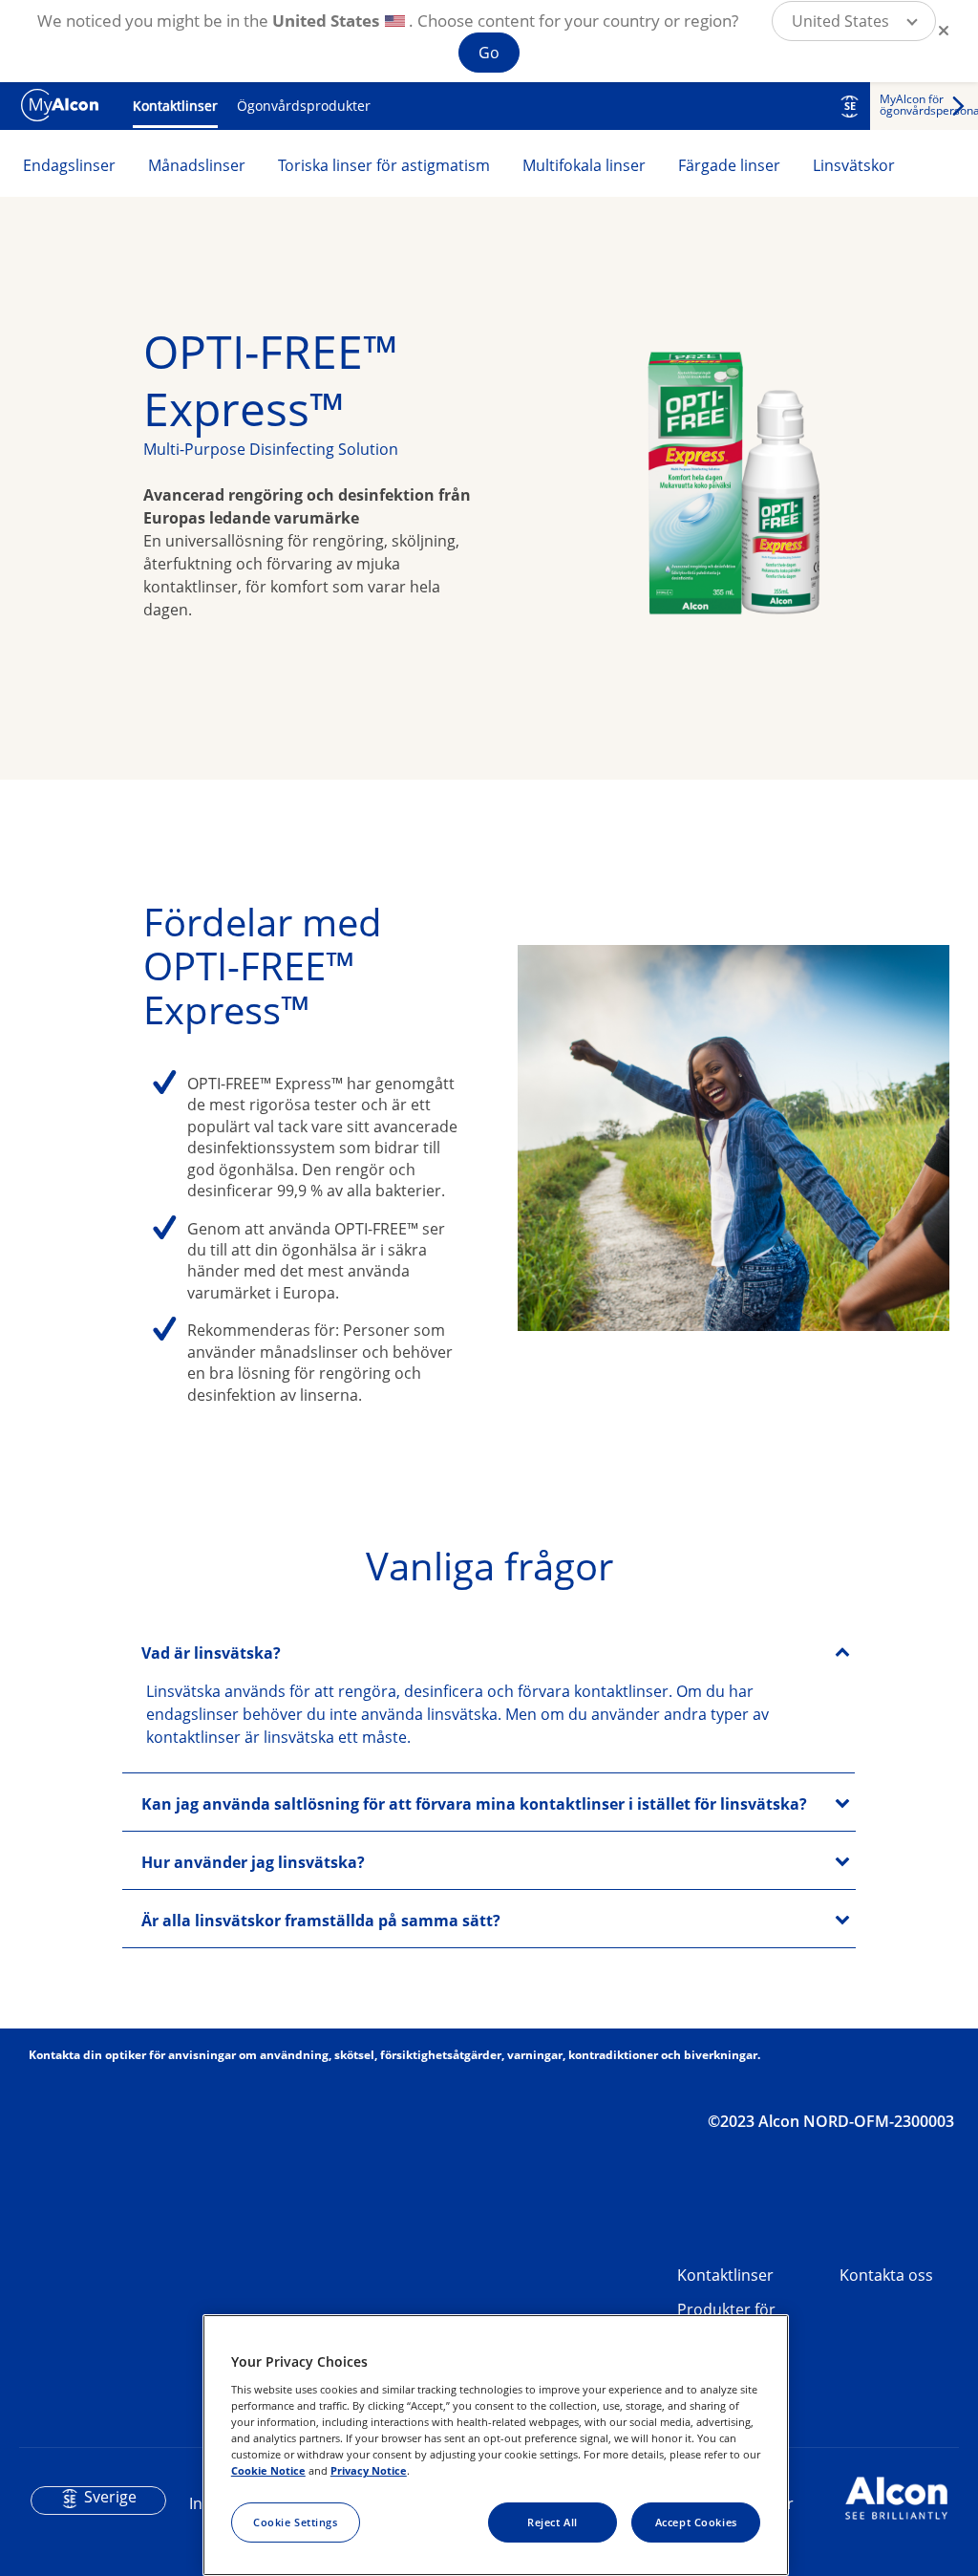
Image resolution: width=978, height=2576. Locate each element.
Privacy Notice (369, 2470)
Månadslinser (197, 165)
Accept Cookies (696, 2522)
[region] (496, 2445)
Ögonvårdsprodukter (304, 106)
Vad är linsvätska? (211, 1653)
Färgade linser (729, 165)
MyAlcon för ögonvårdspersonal (929, 105)
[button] (854, 21)
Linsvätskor (854, 165)
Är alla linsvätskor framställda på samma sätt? (321, 1921)
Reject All (553, 2522)
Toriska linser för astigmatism (384, 165)
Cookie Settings (296, 2522)
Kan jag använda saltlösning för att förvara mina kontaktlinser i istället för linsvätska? (474, 1804)
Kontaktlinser (175, 106)
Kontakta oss (886, 2275)
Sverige (110, 2497)
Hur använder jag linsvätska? (253, 1862)
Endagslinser (69, 165)
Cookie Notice (268, 2470)
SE (850, 106)
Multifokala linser (584, 165)
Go (489, 53)
